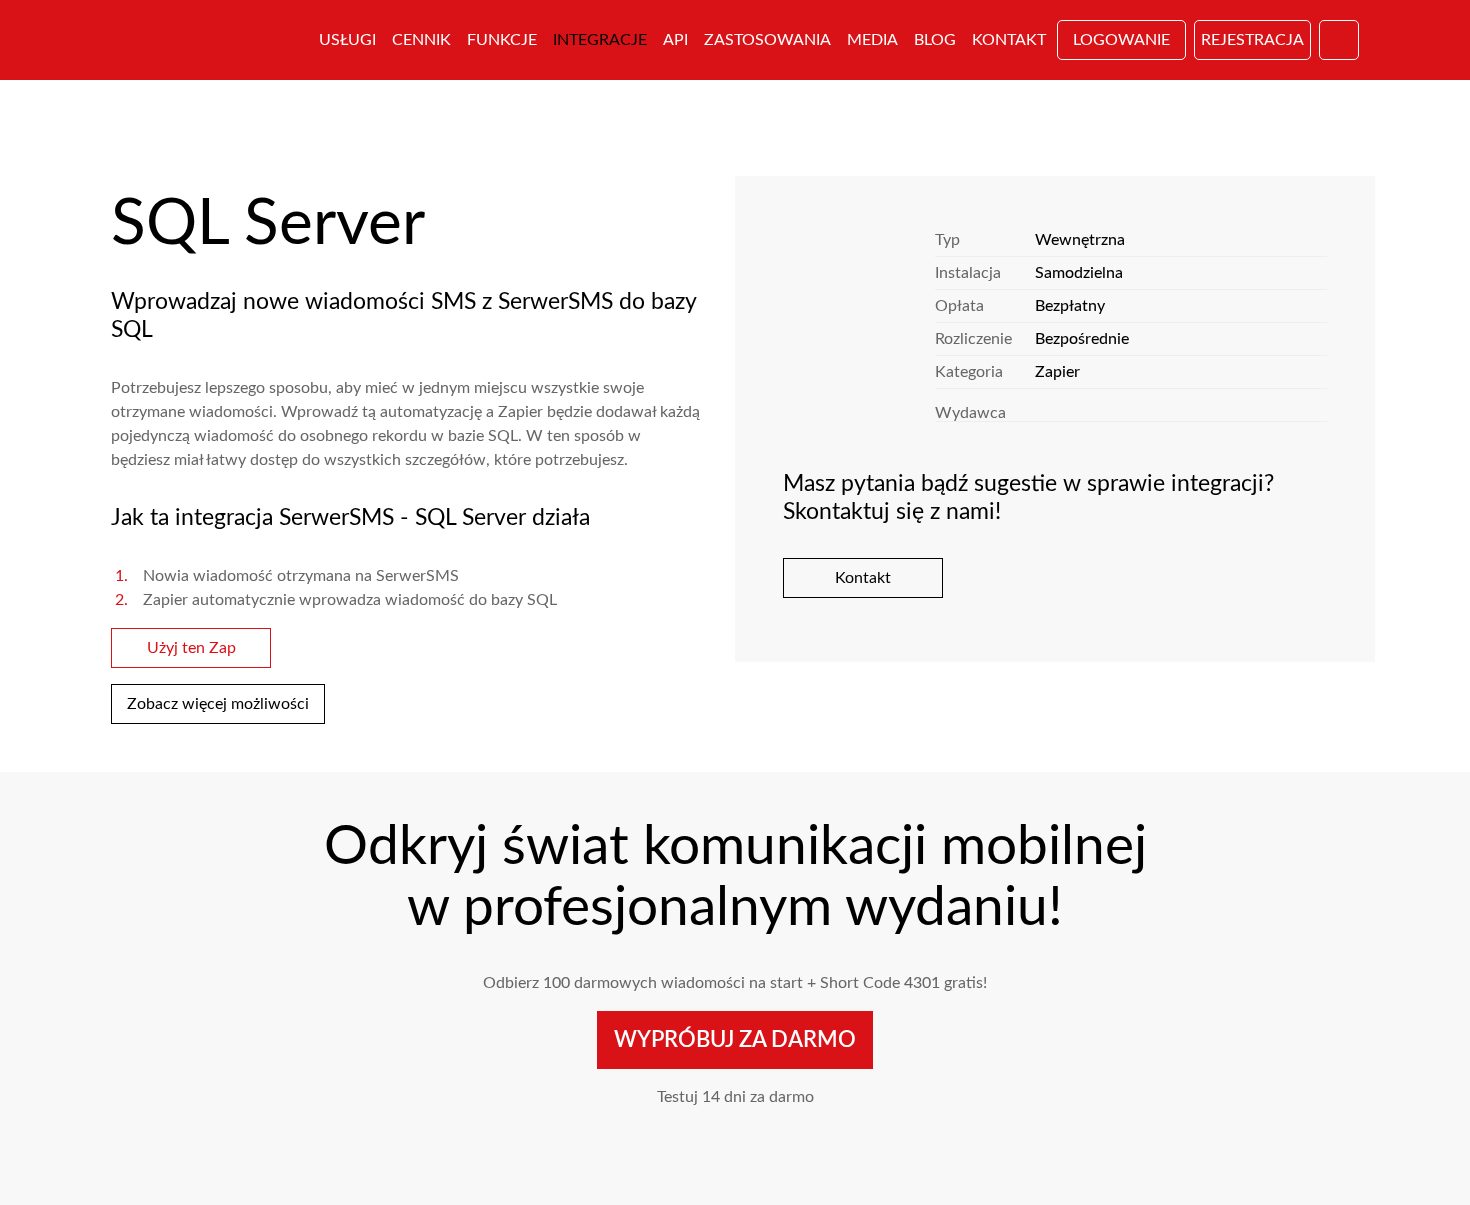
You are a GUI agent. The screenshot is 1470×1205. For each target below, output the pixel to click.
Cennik (421, 40)
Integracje (600, 40)
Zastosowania (767, 40)
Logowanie (1121, 40)
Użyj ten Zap (191, 648)
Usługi (347, 40)
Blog (935, 40)
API (675, 40)
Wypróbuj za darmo (735, 1040)
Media (872, 40)
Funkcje (502, 40)
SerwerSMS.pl (203, 40)
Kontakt (1009, 40)
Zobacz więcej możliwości (218, 704)
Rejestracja (1252, 40)
